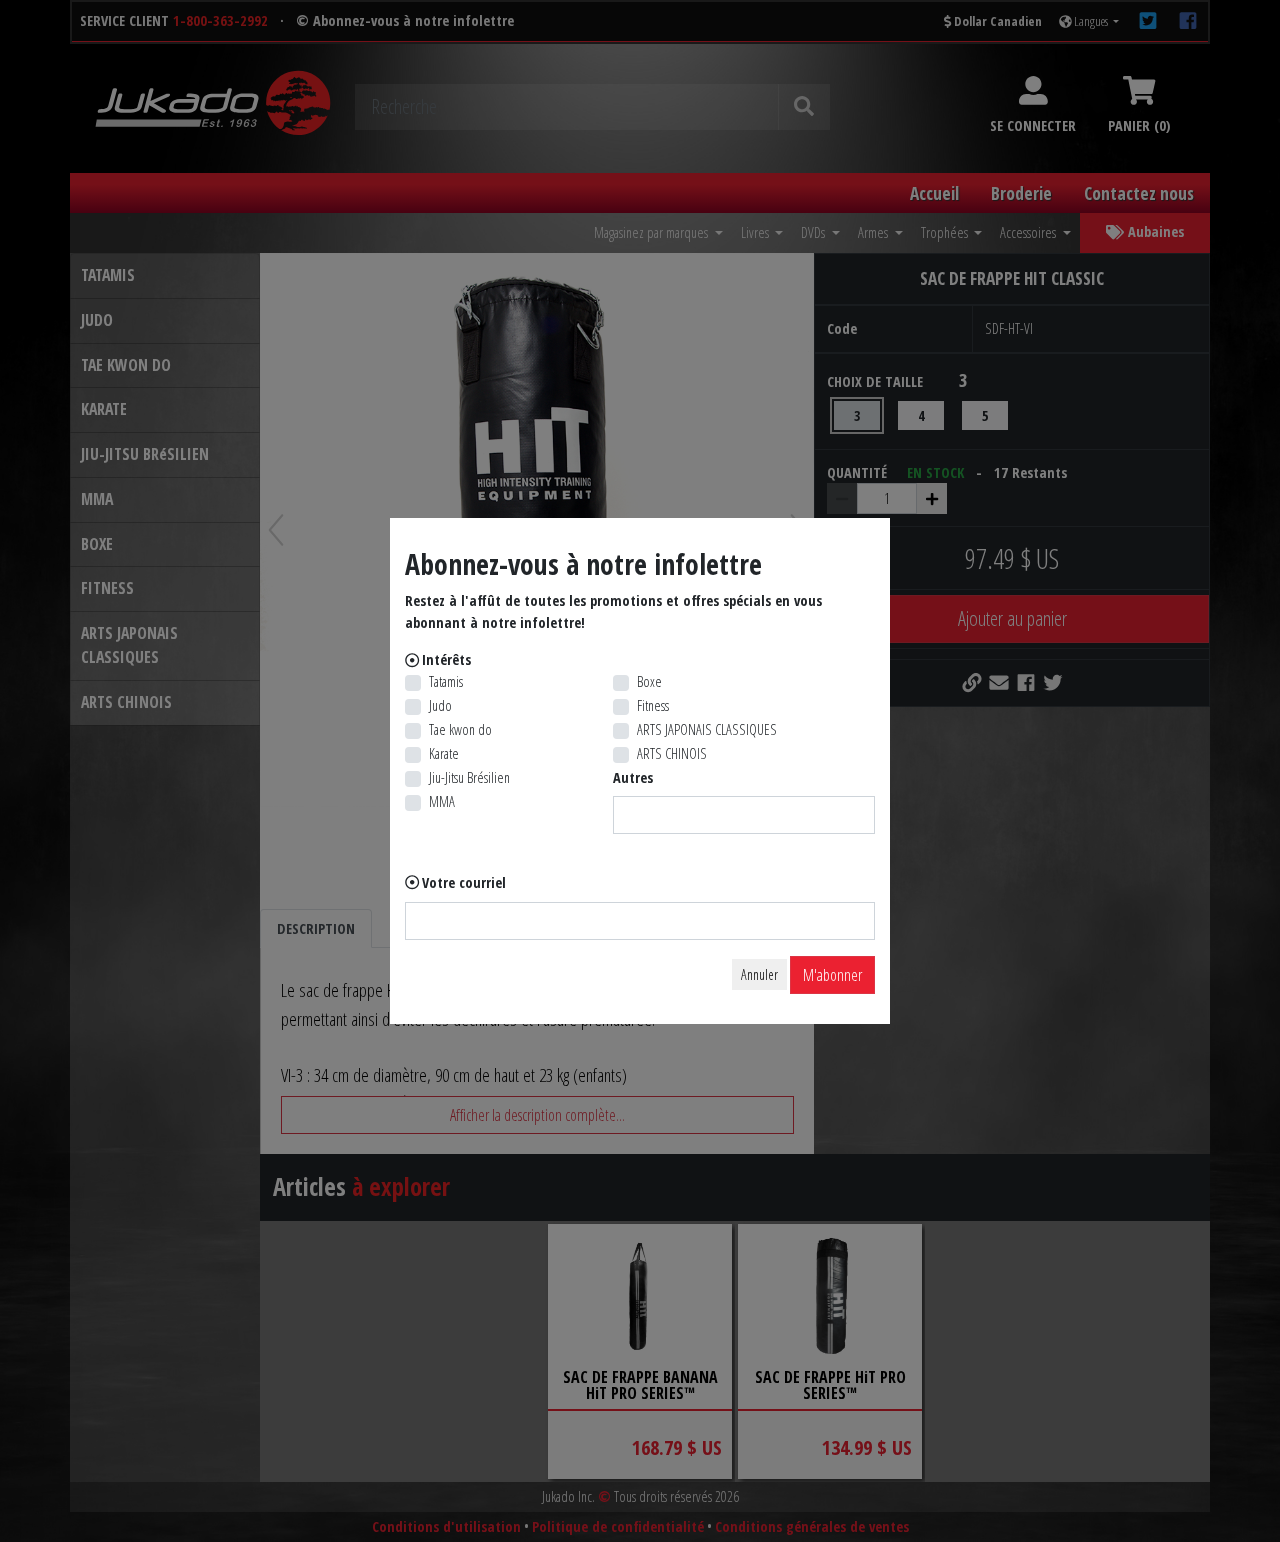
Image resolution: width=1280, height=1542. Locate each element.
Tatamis (446, 681)
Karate (444, 753)
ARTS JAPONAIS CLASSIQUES (707, 729)
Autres (633, 777)
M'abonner (832, 975)
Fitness (653, 705)
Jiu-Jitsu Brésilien (469, 777)
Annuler (759, 974)
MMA (442, 801)
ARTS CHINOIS (672, 753)
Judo (440, 705)
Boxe (649, 681)
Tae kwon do (460, 729)
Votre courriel (464, 882)
